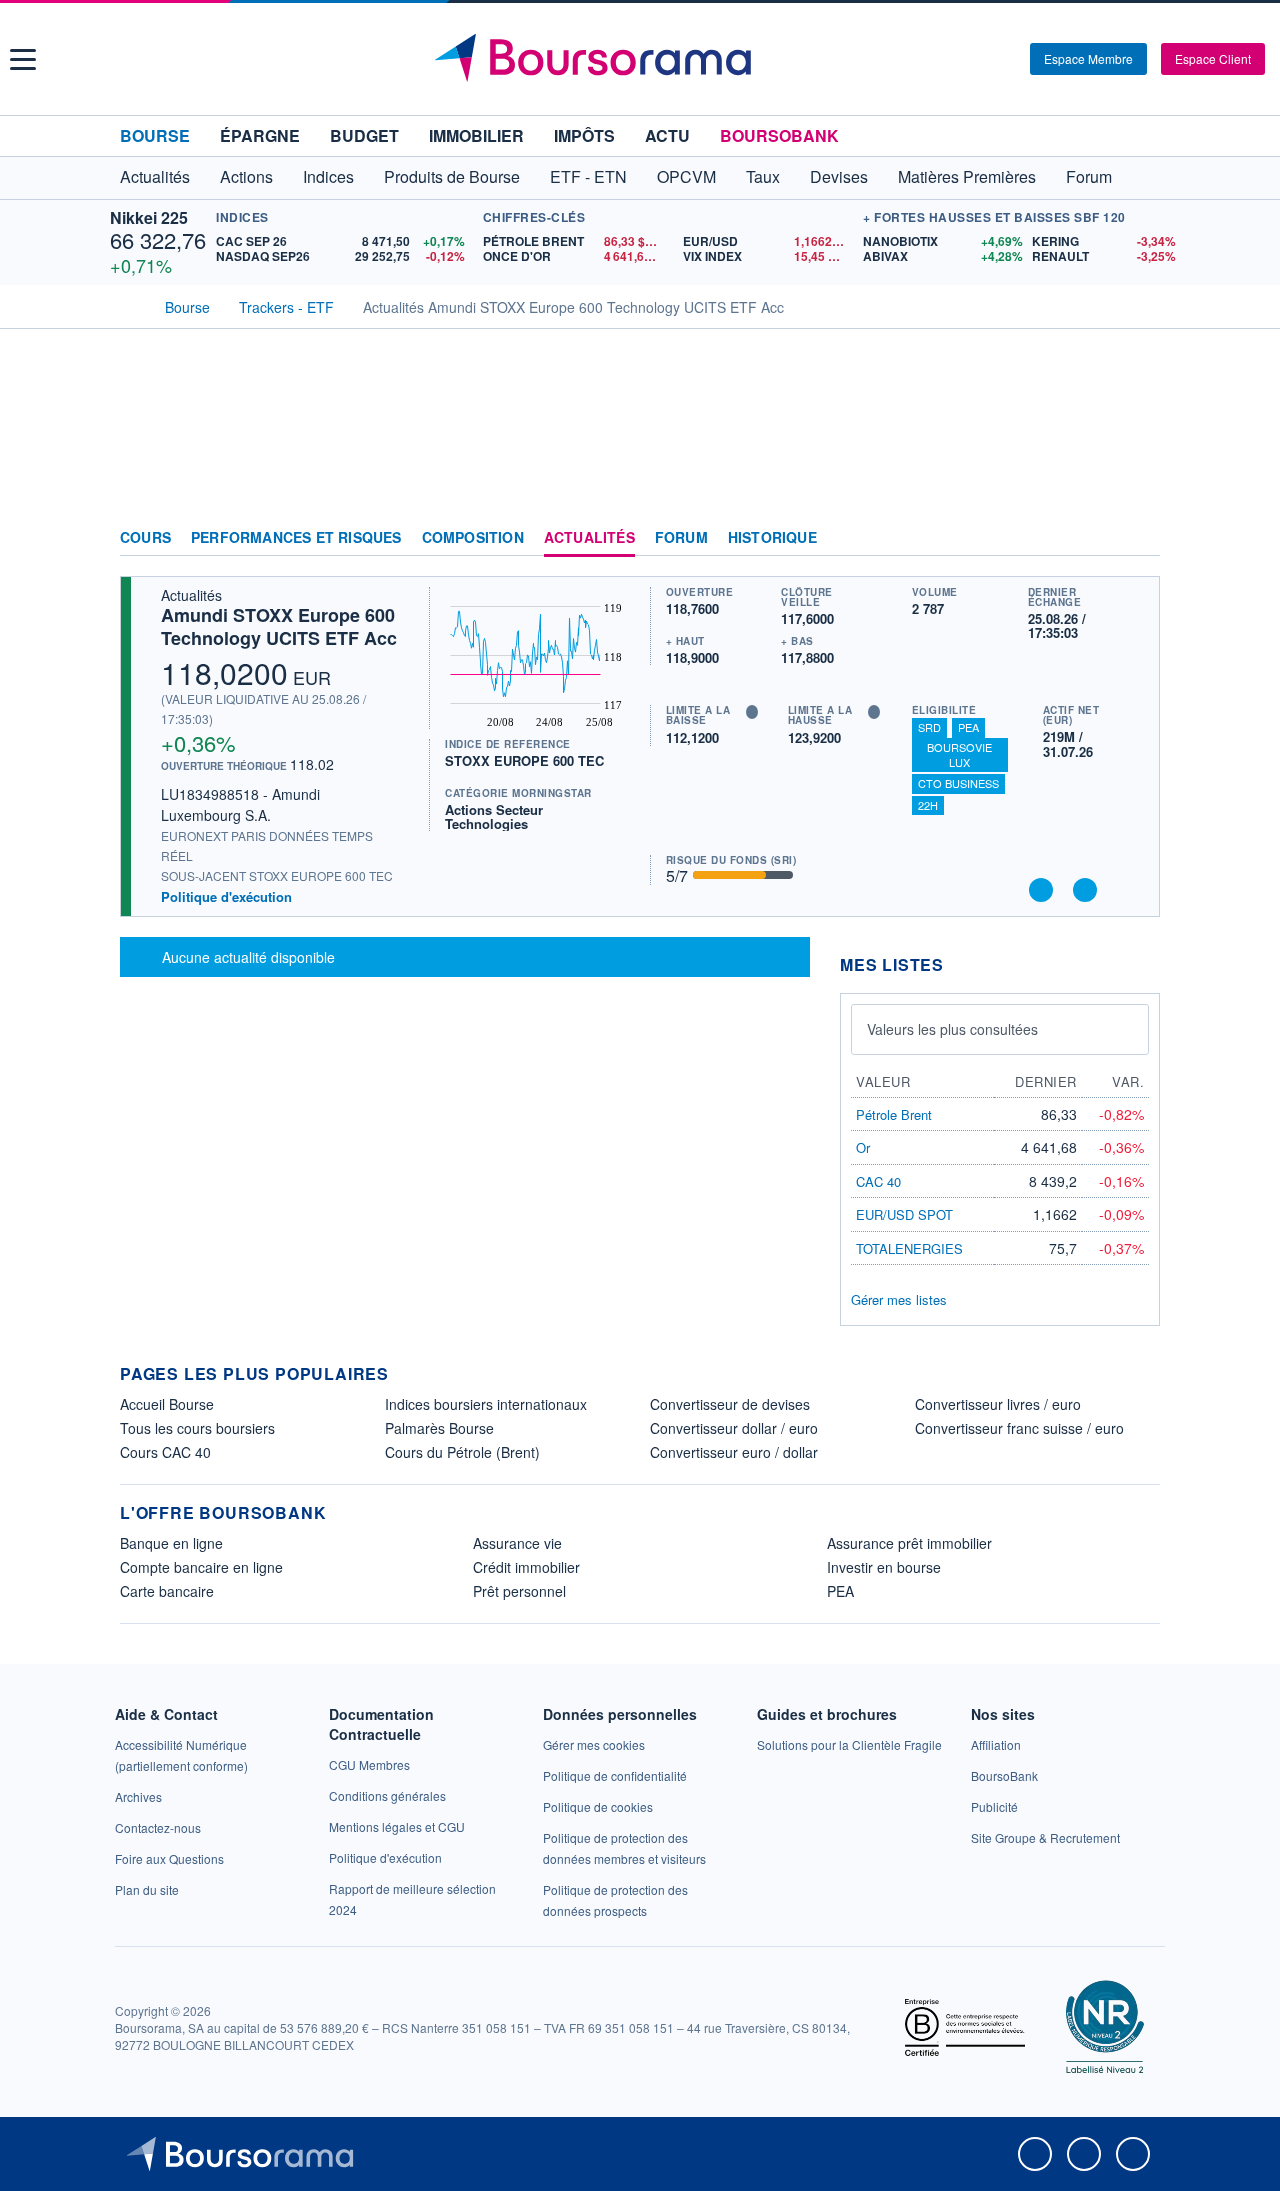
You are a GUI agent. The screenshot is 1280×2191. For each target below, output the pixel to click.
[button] (23, 59)
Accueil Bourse (167, 1404)
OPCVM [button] (686, 176)
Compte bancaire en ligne (201, 1567)
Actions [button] (246, 176)
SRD (929, 727)
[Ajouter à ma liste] (1085, 890)
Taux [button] (763, 176)
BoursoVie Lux (959, 754)
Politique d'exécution (226, 896)
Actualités (589, 538)
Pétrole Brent (894, 1114)
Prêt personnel (519, 1591)
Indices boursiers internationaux (486, 1404)
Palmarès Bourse (439, 1428)
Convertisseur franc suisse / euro (1019, 1428)
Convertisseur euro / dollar (734, 1452)
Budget (364, 135)
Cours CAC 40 (165, 1452)
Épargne (260, 135)
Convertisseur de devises (730, 1404)
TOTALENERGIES (909, 1248)
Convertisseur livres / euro (998, 1404)
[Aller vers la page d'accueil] (642, 59)
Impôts (584, 135)
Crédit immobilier (526, 1567)
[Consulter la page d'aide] (1008, 59)
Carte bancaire (167, 1591)
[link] (138, 1796)
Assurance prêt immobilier (909, 1543)
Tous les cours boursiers (197, 1428)
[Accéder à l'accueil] (128, 305)
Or (863, 1147)
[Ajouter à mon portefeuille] (1041, 890)
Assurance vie (517, 1543)
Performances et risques (296, 538)
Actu (667, 135)
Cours (145, 538)
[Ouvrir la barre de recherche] (982, 59)
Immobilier (476, 135)
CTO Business (958, 783)
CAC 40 (878, 1181)
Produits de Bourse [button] (452, 176)
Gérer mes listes (899, 1299)
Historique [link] (772, 538)
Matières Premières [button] (967, 176)
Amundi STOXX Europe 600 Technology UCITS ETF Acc (279, 626)
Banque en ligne (171, 1543)
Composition (473, 538)
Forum (1089, 176)
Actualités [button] (155, 176)
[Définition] (752, 712)
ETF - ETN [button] (588, 176)
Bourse (155, 135)
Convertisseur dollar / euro (734, 1428)
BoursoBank (779, 135)
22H (928, 805)
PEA (968, 727)
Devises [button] (839, 176)
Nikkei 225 (149, 217)
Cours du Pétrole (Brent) (462, 1452)
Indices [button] (328, 176)
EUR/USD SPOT (904, 1214)
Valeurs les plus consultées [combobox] (952, 1029)
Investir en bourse (884, 1567)
